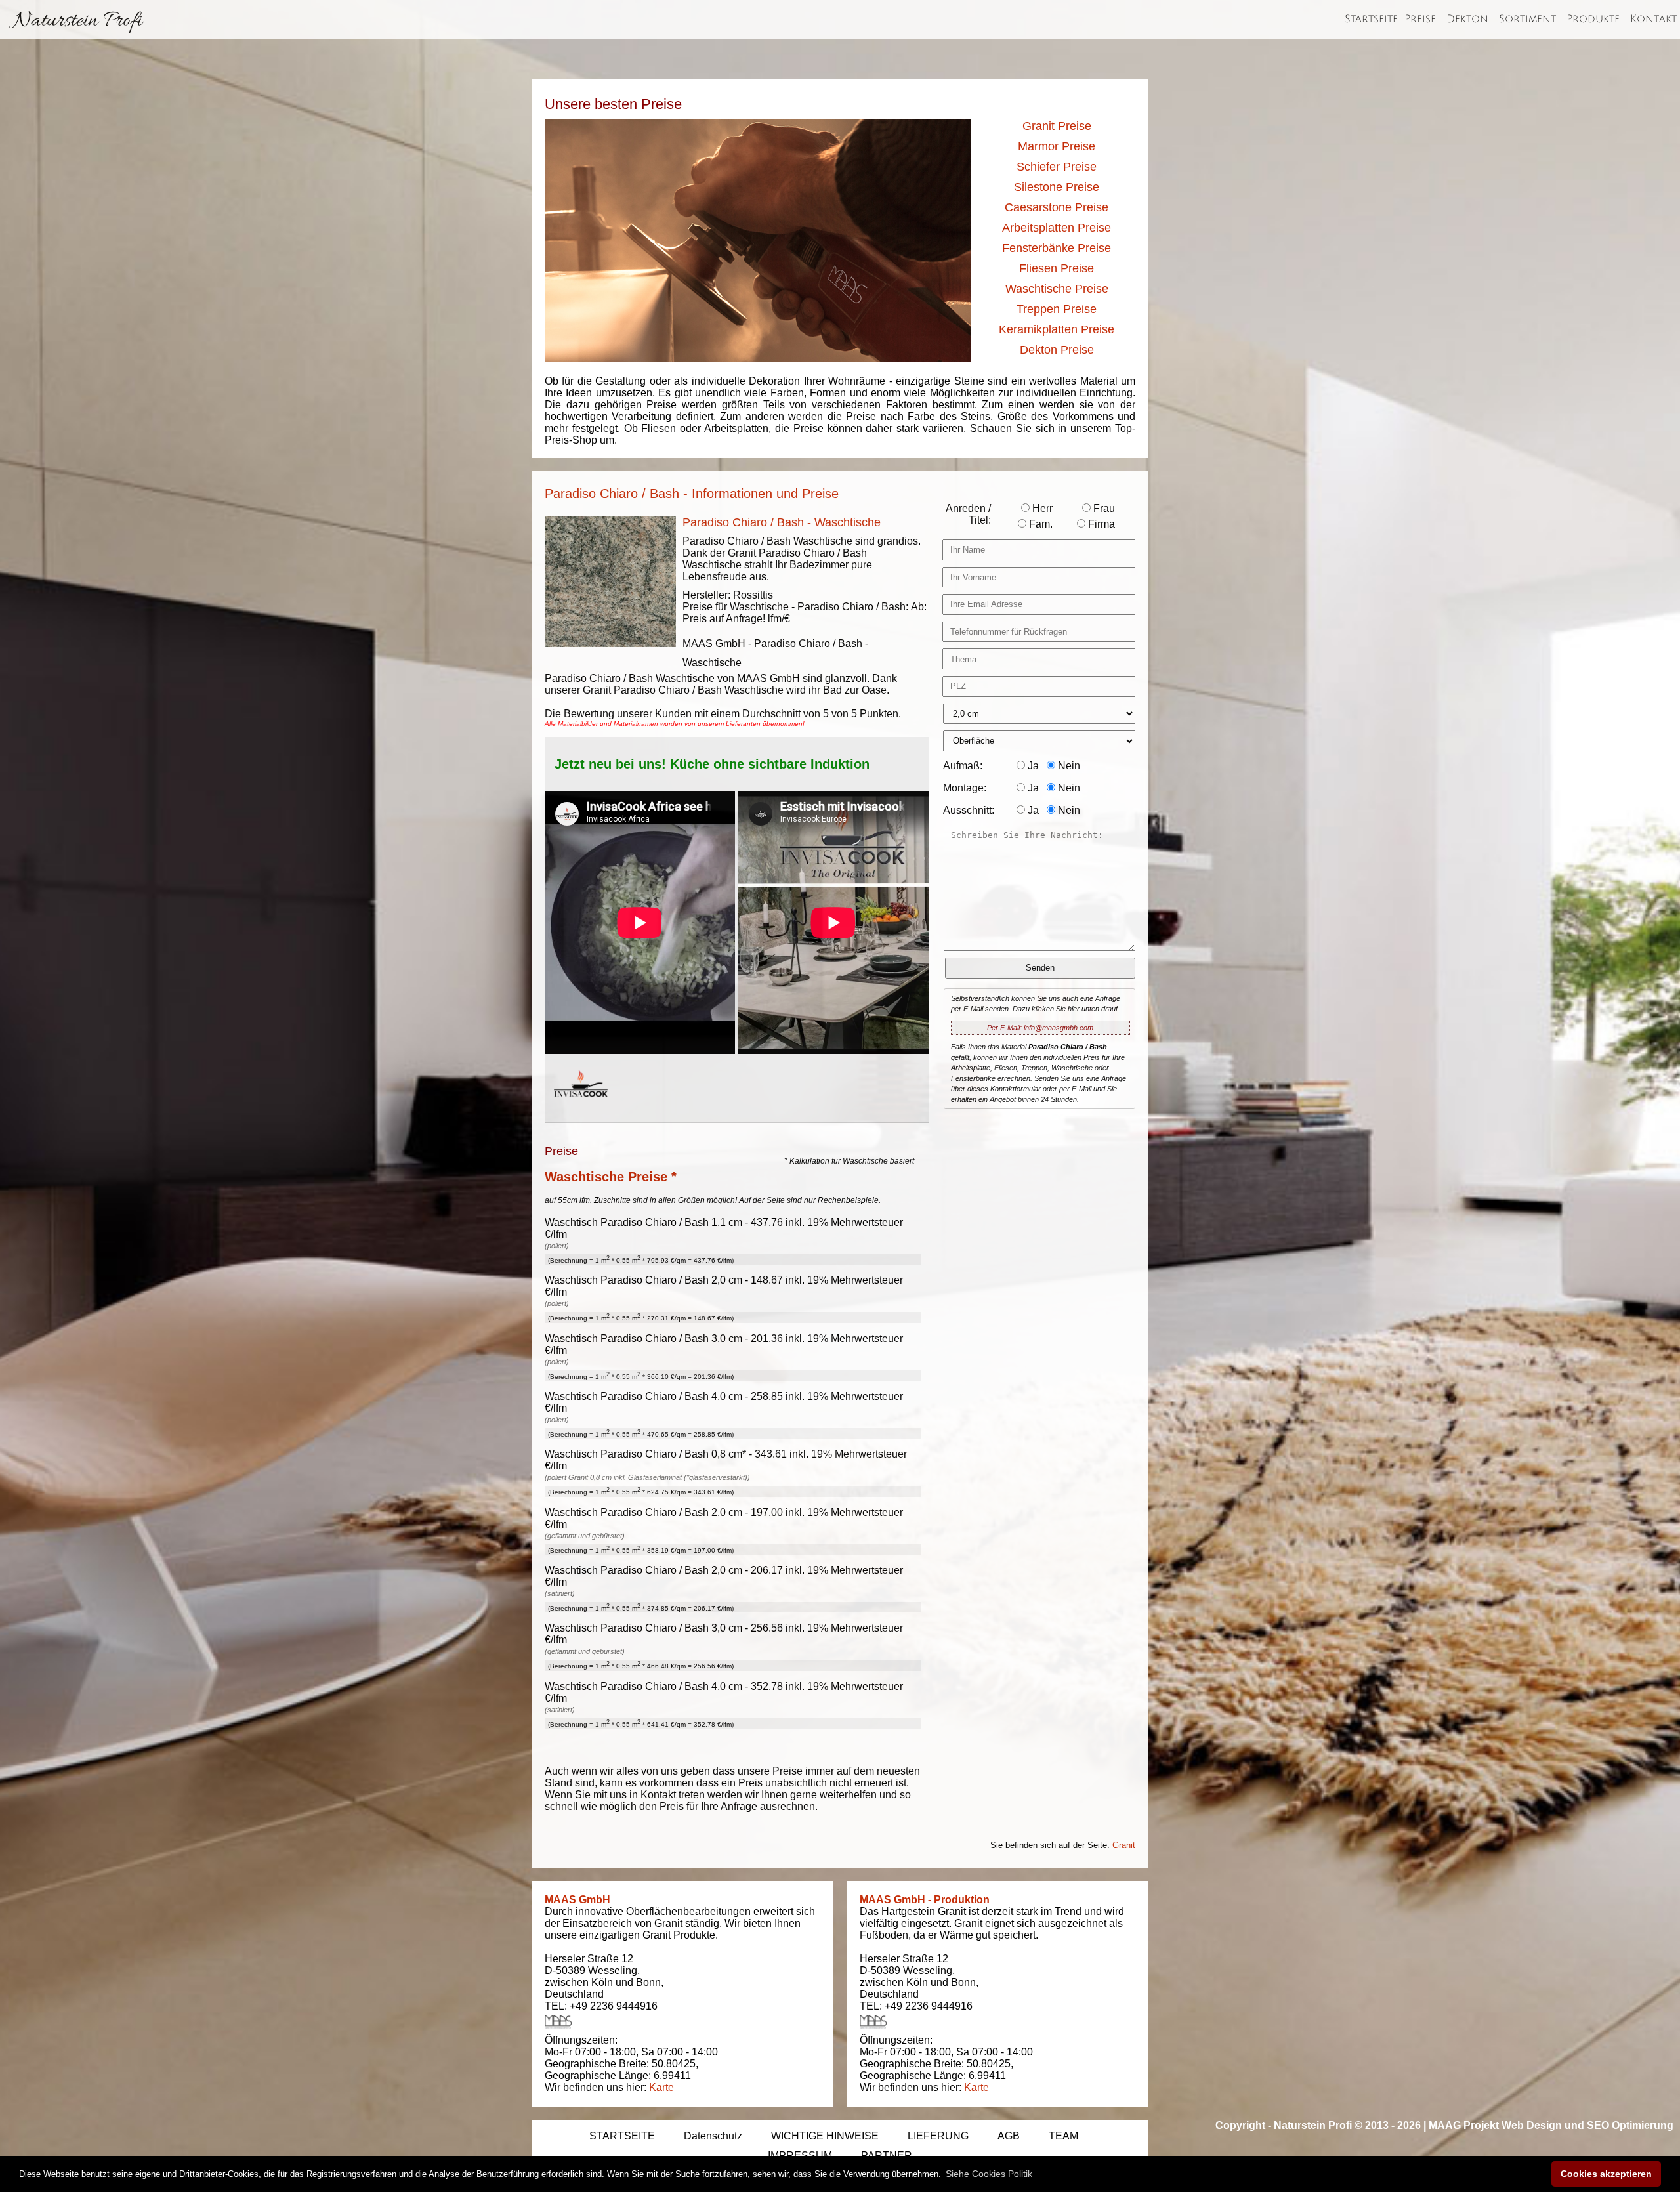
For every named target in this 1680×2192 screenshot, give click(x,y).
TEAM (1063, 2136)
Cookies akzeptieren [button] (1606, 2174)
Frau (1103, 508)
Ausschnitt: (969, 810)
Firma (1100, 524)
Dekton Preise (1057, 350)
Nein (1068, 766)
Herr (1041, 508)
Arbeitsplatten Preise (1057, 228)
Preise (1420, 19)
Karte (661, 2087)
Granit (1124, 1845)
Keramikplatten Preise (1057, 329)
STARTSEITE (622, 2136)
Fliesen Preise (1057, 268)
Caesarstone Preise (1057, 207)
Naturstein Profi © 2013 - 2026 (1347, 2125)
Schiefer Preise (1057, 167)
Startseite (1371, 19)
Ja (1032, 766)
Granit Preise (1057, 126)
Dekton (1467, 19)
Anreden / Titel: (968, 514)
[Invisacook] (581, 1109)
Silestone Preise (1057, 187)
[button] (989, 2174)
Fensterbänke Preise (1057, 248)
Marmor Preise (1057, 146)
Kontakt (1653, 19)
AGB (1009, 2136)
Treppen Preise (1057, 309)
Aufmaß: (963, 766)
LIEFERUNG (938, 2136)
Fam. (1039, 524)
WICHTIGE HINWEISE (825, 2136)
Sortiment (1527, 19)
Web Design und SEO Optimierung (1587, 2125)
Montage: (965, 788)
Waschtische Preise (1057, 289)
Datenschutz (713, 2136)
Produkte (1593, 19)
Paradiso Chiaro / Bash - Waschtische (782, 522)
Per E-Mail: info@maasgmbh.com (1040, 1028)
